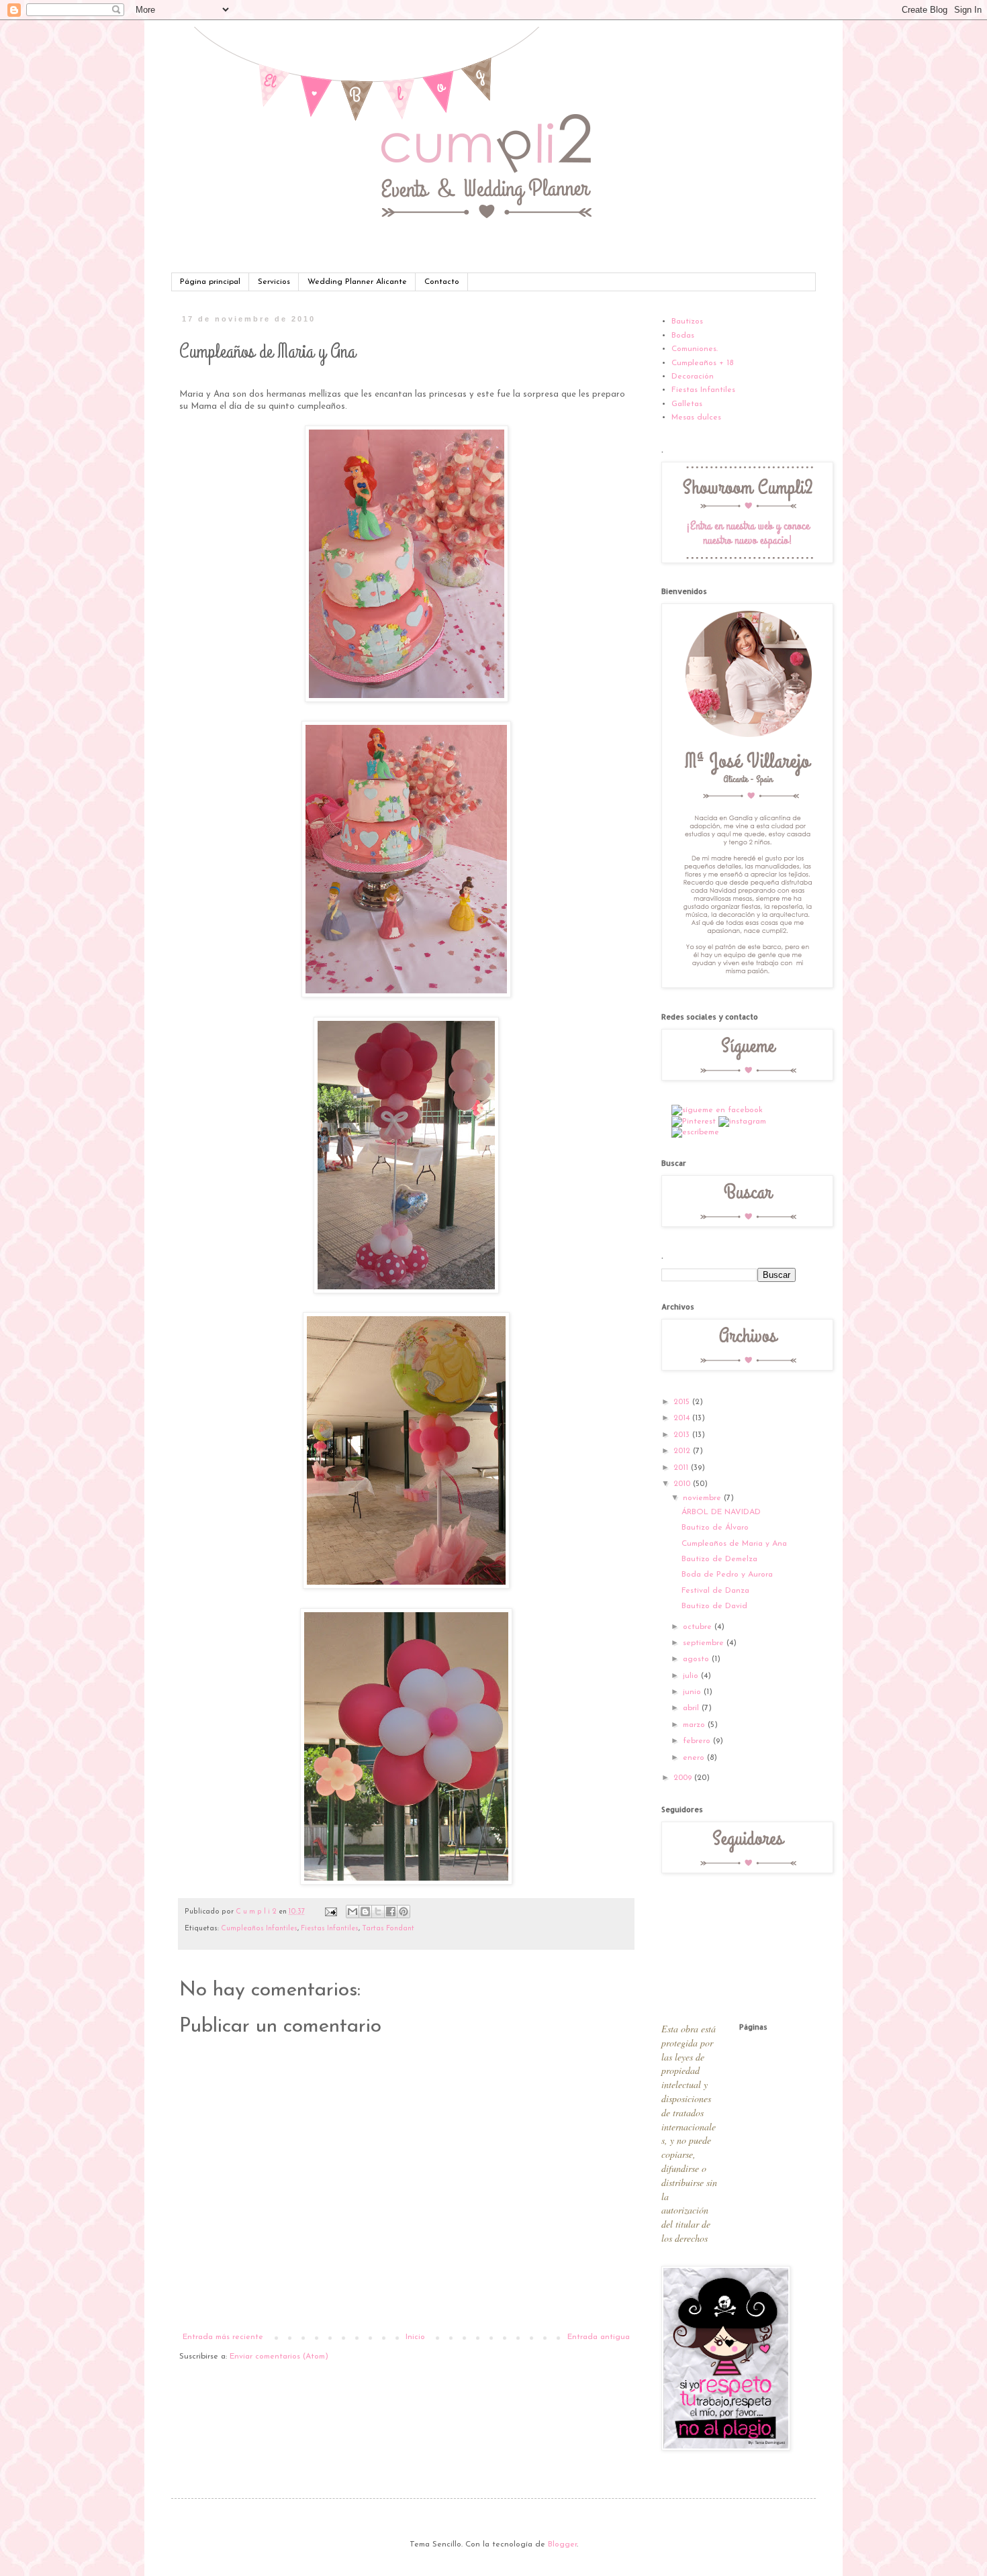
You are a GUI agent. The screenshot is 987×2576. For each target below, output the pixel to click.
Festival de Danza (715, 1591)
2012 (683, 1451)
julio (692, 1676)
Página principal (210, 282)
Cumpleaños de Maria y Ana (734, 1544)
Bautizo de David (714, 1606)
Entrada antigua (599, 2337)
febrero (698, 1741)
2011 (682, 1468)
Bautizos (687, 321)
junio (693, 1692)
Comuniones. (695, 349)
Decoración (693, 377)
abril (692, 1708)
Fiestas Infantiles (330, 1929)
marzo (695, 1725)
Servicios (274, 282)
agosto (697, 1659)
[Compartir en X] (378, 1912)
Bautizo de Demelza (719, 1559)
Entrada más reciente (223, 2337)
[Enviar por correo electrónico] (352, 1912)
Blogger (562, 2544)
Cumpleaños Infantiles (259, 1929)
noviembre (703, 1498)
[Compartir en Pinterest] (404, 1912)
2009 (684, 1778)
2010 (683, 1484)
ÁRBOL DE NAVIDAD (721, 1512)
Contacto (442, 282)
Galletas (687, 404)
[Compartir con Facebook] (391, 1912)
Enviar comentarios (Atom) (279, 2357)
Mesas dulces (696, 417)
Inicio (415, 2337)
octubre (699, 1627)
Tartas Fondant (388, 1929)
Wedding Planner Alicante (357, 282)
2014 (683, 1418)
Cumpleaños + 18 (702, 363)
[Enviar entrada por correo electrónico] (330, 1912)
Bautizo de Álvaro (715, 1528)
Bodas (683, 336)
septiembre (705, 1643)
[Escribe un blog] (365, 1912)
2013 (683, 1435)
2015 (683, 1402)
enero (695, 1758)
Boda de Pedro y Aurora (727, 1575)
